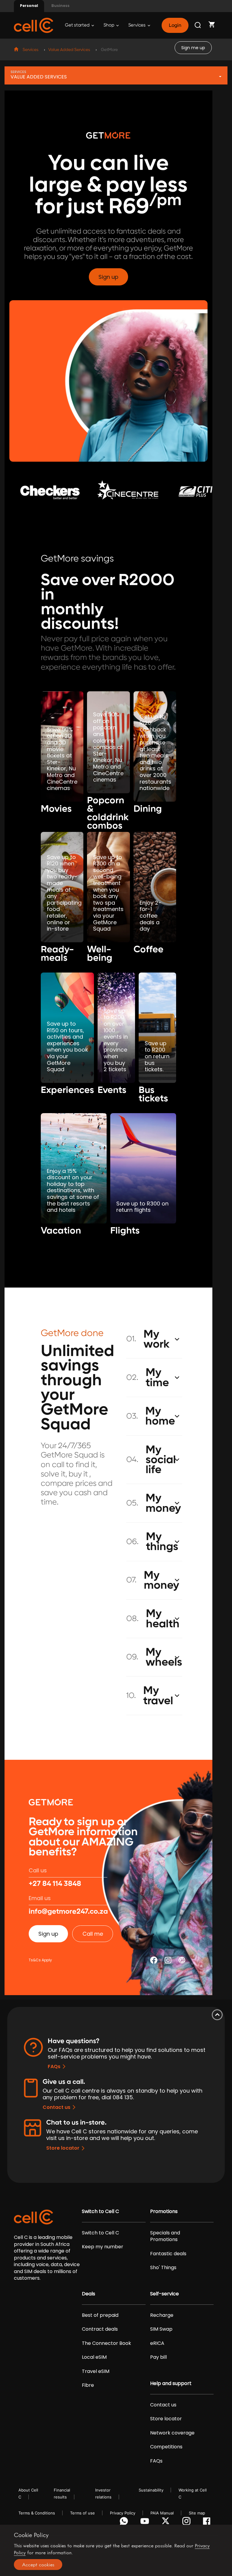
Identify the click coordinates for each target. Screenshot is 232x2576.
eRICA (157, 2343)
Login (175, 25)
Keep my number (103, 2247)
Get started (78, 25)
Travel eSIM (96, 2371)
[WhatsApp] (125, 2523)
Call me (93, 1934)
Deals (89, 2294)
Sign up (108, 277)
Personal (29, 6)
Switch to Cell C (100, 2211)
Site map (197, 2513)
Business (60, 6)
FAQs (54, 2067)
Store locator (63, 2148)
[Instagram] (187, 2523)
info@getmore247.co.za (68, 1912)
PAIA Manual (162, 2513)
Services (137, 25)
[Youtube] (146, 2523)
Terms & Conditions (37, 2513)
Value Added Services (69, 50)
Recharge (162, 2315)
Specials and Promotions (165, 2236)
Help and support (171, 2383)
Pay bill (158, 2357)
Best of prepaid (100, 2315)
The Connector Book (106, 2343)
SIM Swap (161, 2329)
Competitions (166, 2447)
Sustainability (151, 2490)
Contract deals (100, 2329)
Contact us (56, 2107)
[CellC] (34, 25)
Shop (109, 25)
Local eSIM (94, 2357)
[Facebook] (208, 2523)
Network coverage (172, 2433)
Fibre (88, 2385)
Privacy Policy (123, 2513)
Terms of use (82, 2513)
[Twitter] (167, 2523)
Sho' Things (163, 2268)
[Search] (198, 25)
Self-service (164, 2294)
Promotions (164, 2211)
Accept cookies (38, 2565)
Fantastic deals (168, 2254)
